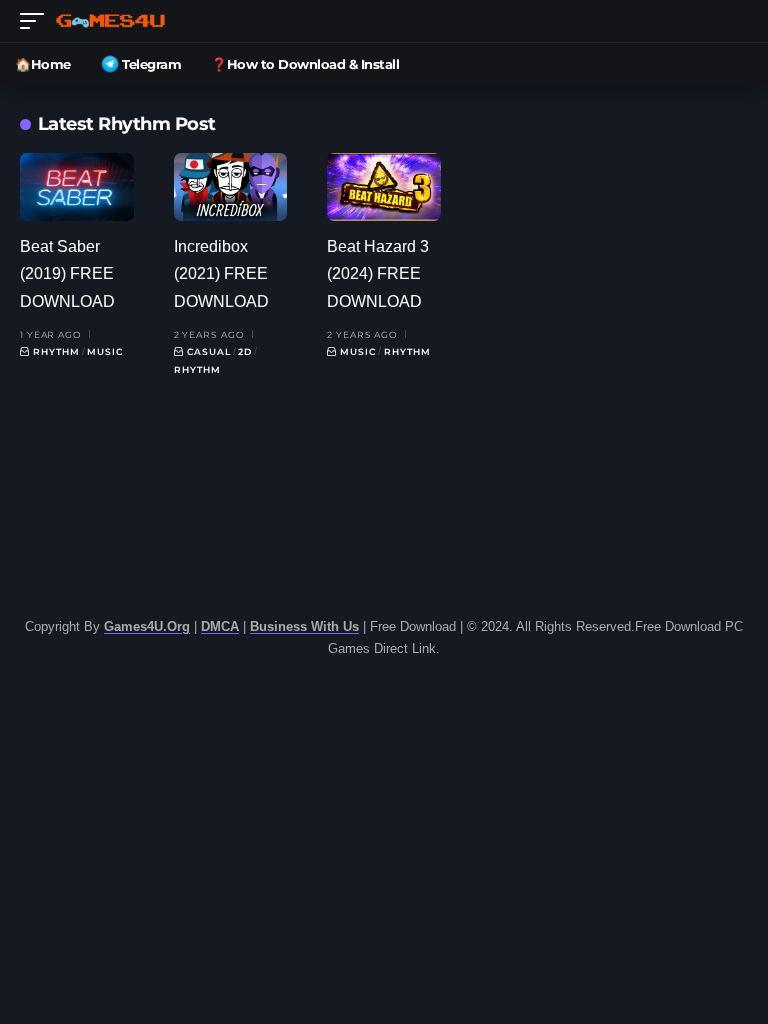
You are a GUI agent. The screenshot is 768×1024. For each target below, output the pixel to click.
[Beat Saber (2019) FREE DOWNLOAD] (77, 187)
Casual (209, 351)
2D (245, 351)
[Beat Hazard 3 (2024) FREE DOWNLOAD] (384, 187)
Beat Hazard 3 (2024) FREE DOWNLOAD (378, 273)
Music (105, 351)
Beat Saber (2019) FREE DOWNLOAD (67, 273)
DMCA (220, 626)
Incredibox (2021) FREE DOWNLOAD (221, 273)
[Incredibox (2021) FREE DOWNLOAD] (231, 187)
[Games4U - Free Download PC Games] (110, 21)
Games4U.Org (147, 626)
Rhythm (56, 351)
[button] (37, 21)
